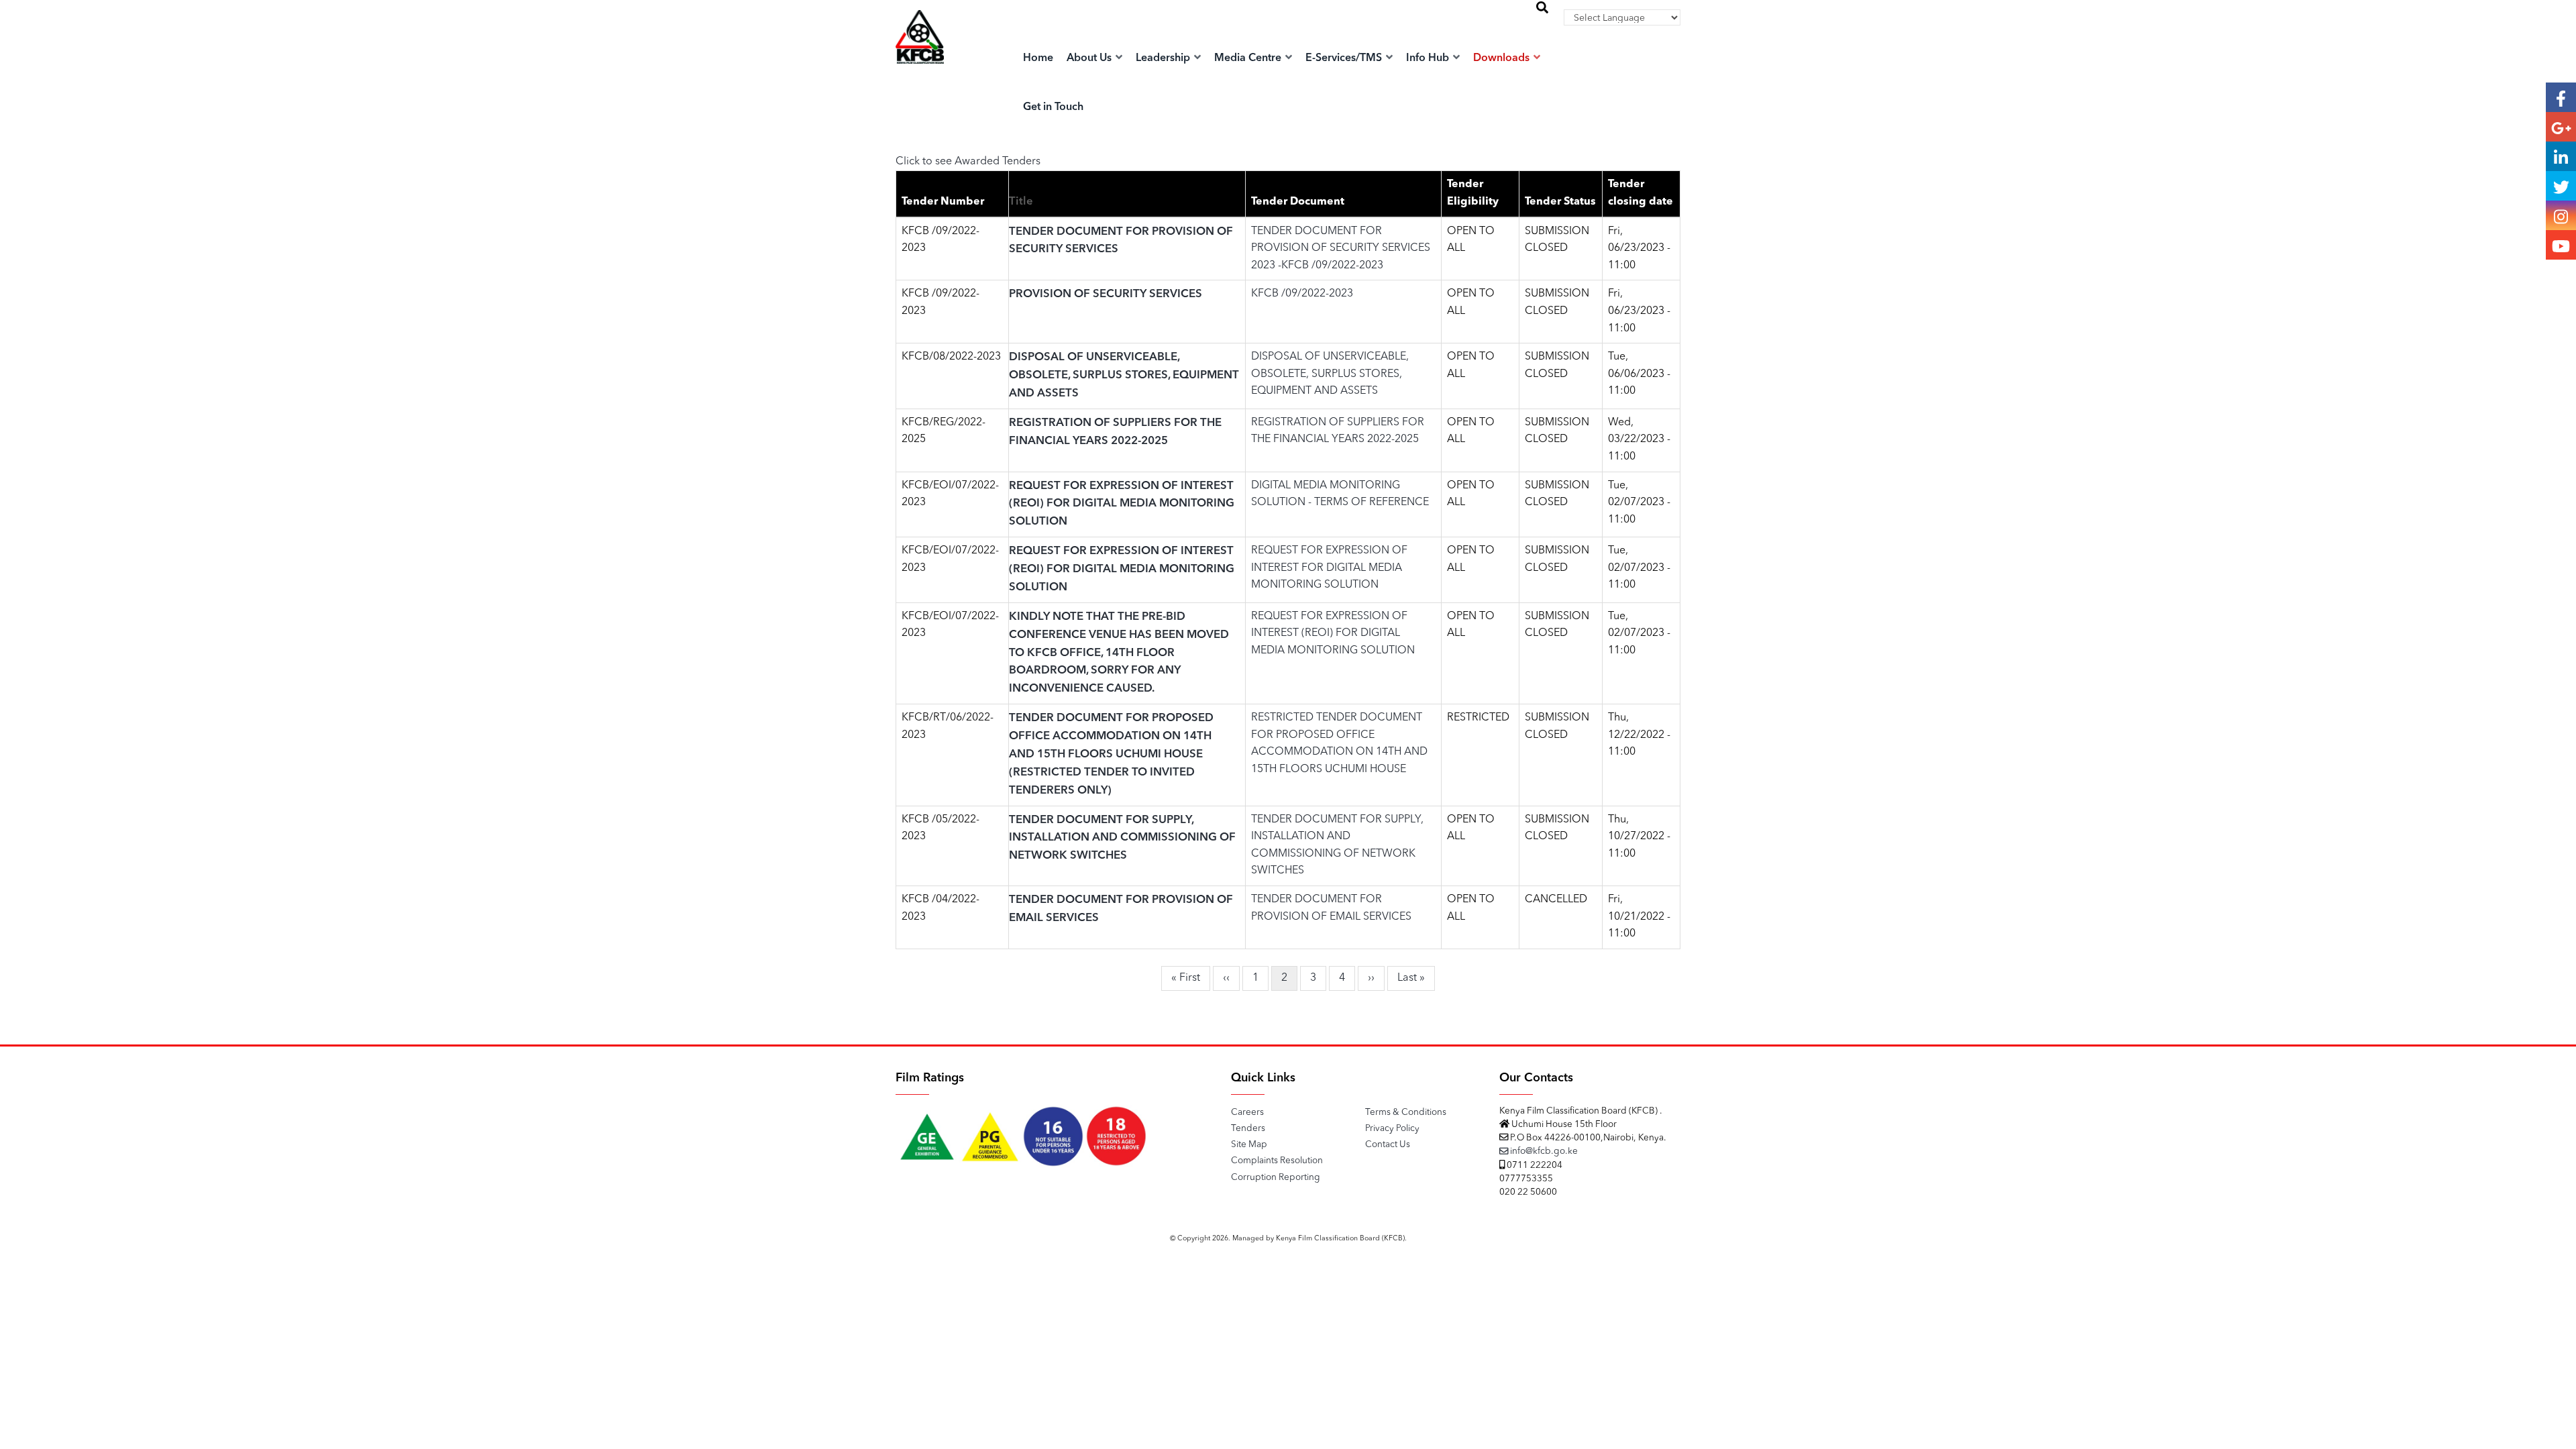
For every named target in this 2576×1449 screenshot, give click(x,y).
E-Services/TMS (1345, 58)
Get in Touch (1053, 107)
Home (1038, 58)
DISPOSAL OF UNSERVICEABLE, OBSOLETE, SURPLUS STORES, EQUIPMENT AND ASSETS (1124, 375)
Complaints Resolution (1277, 1161)
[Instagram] (2561, 215)
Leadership (1164, 58)
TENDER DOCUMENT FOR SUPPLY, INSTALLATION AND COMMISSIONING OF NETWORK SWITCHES (1122, 838)
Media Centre (1249, 58)
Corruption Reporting (1276, 1178)
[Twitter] (2561, 186)
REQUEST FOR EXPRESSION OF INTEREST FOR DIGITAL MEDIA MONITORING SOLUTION (1329, 568)
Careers (1247, 1113)
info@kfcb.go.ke (1543, 1151)
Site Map (1249, 1145)
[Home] (920, 51)
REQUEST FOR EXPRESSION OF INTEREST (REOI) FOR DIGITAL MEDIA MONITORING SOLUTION (1122, 504)
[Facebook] (2561, 97)
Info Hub (1429, 58)
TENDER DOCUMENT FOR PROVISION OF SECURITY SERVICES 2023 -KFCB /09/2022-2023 (1341, 249)
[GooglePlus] (2561, 127)
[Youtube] (2561, 245)
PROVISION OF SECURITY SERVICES (1106, 294)
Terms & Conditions (1406, 1113)
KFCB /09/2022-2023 (1302, 294)
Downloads (1503, 58)
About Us (1090, 58)
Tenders (1248, 1129)
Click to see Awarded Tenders (968, 162)
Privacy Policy (1392, 1129)
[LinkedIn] (2561, 156)
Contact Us (1388, 1145)
